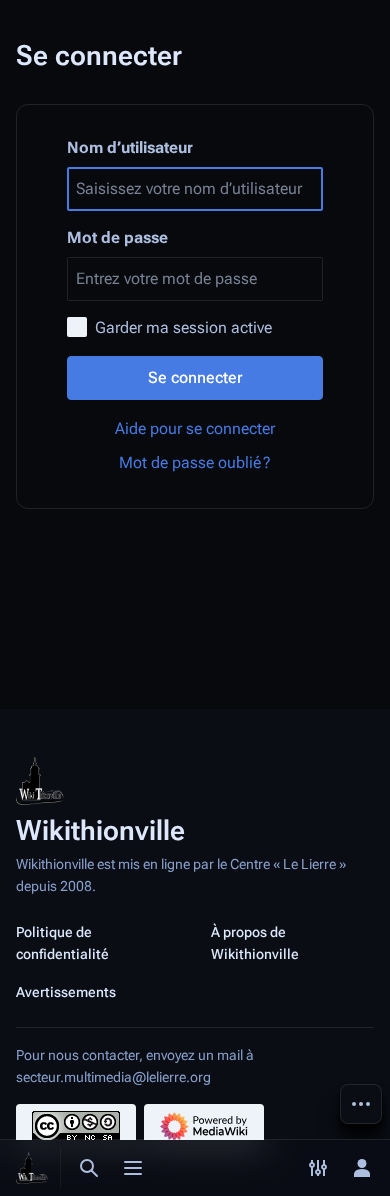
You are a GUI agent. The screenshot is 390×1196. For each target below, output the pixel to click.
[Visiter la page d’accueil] (32, 1168)
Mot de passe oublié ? (195, 462)
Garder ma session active (183, 327)
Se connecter (195, 377)
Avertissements (66, 992)
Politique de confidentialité (62, 943)
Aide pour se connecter (195, 428)
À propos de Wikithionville (255, 943)
